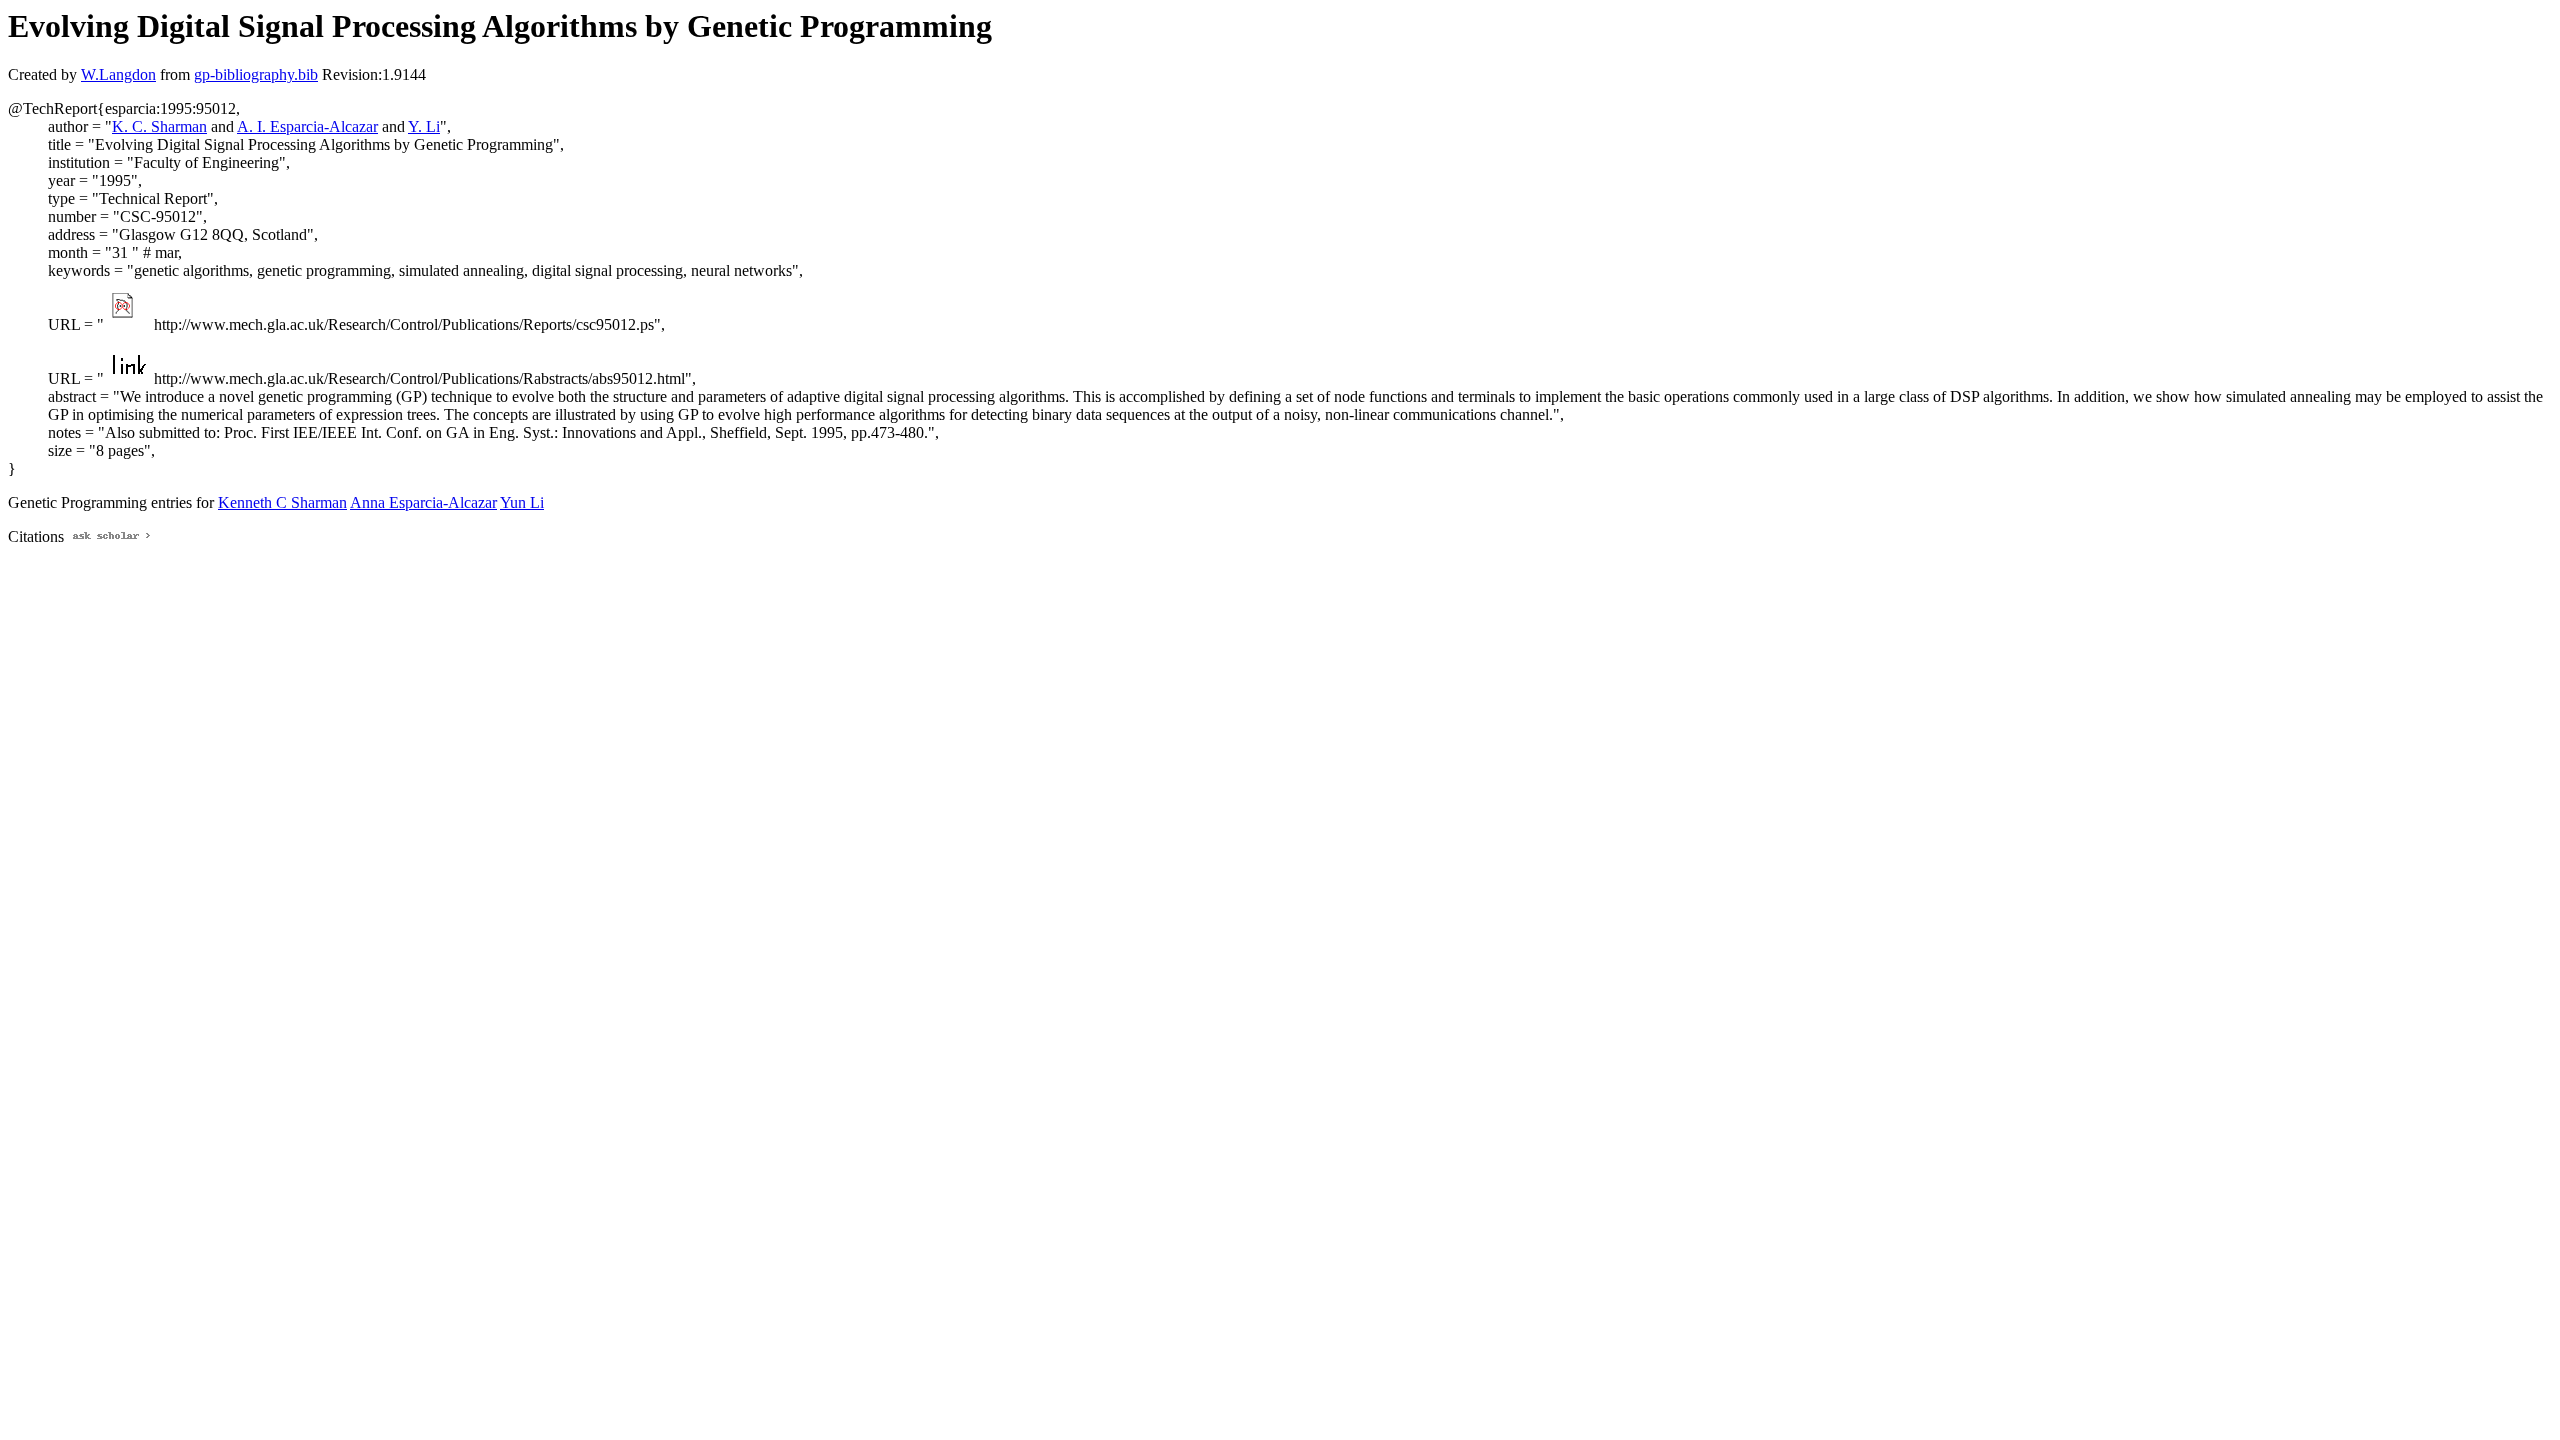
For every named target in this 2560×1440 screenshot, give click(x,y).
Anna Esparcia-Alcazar (423, 502)
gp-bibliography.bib (256, 74)
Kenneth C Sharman (282, 502)
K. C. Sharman (159, 126)
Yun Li (522, 502)
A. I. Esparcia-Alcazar (307, 126)
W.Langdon (118, 74)
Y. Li (424, 126)
